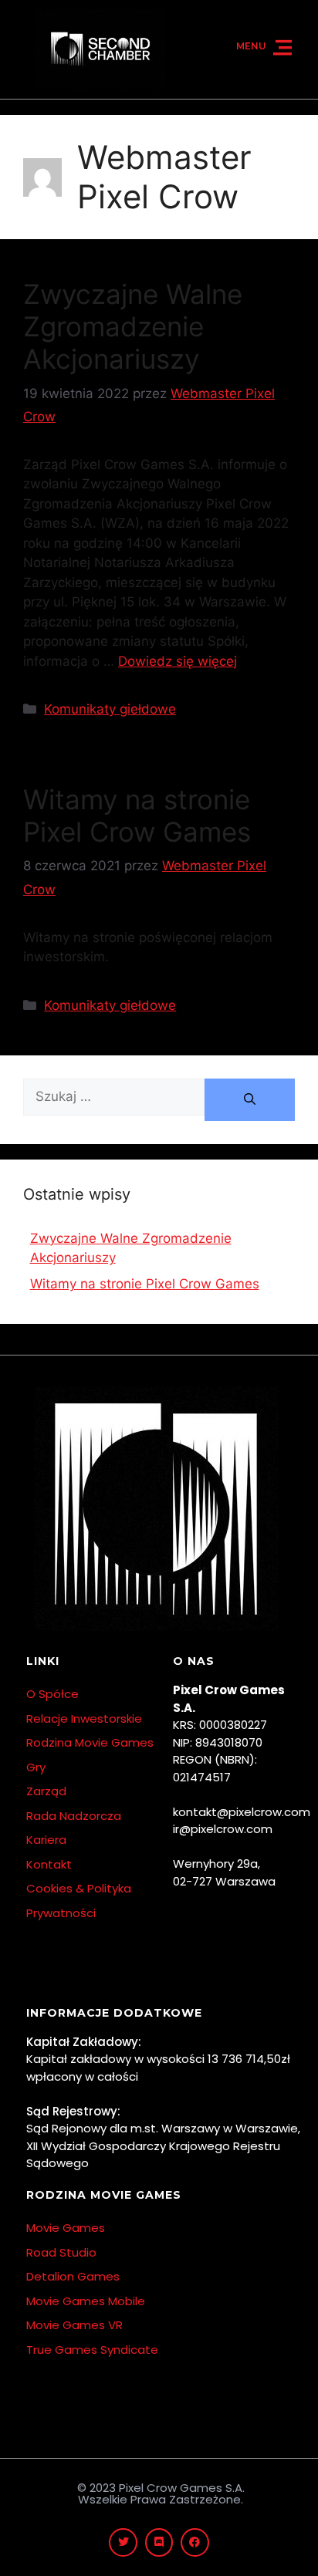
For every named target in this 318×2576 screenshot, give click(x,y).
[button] (282, 49)
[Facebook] (195, 2542)
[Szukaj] (250, 1100)
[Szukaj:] (114, 1100)
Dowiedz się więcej (178, 661)
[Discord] (159, 2542)
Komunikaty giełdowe (110, 709)
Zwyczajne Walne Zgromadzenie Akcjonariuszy (133, 326)
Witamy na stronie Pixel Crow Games (137, 815)
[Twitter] (123, 2542)
